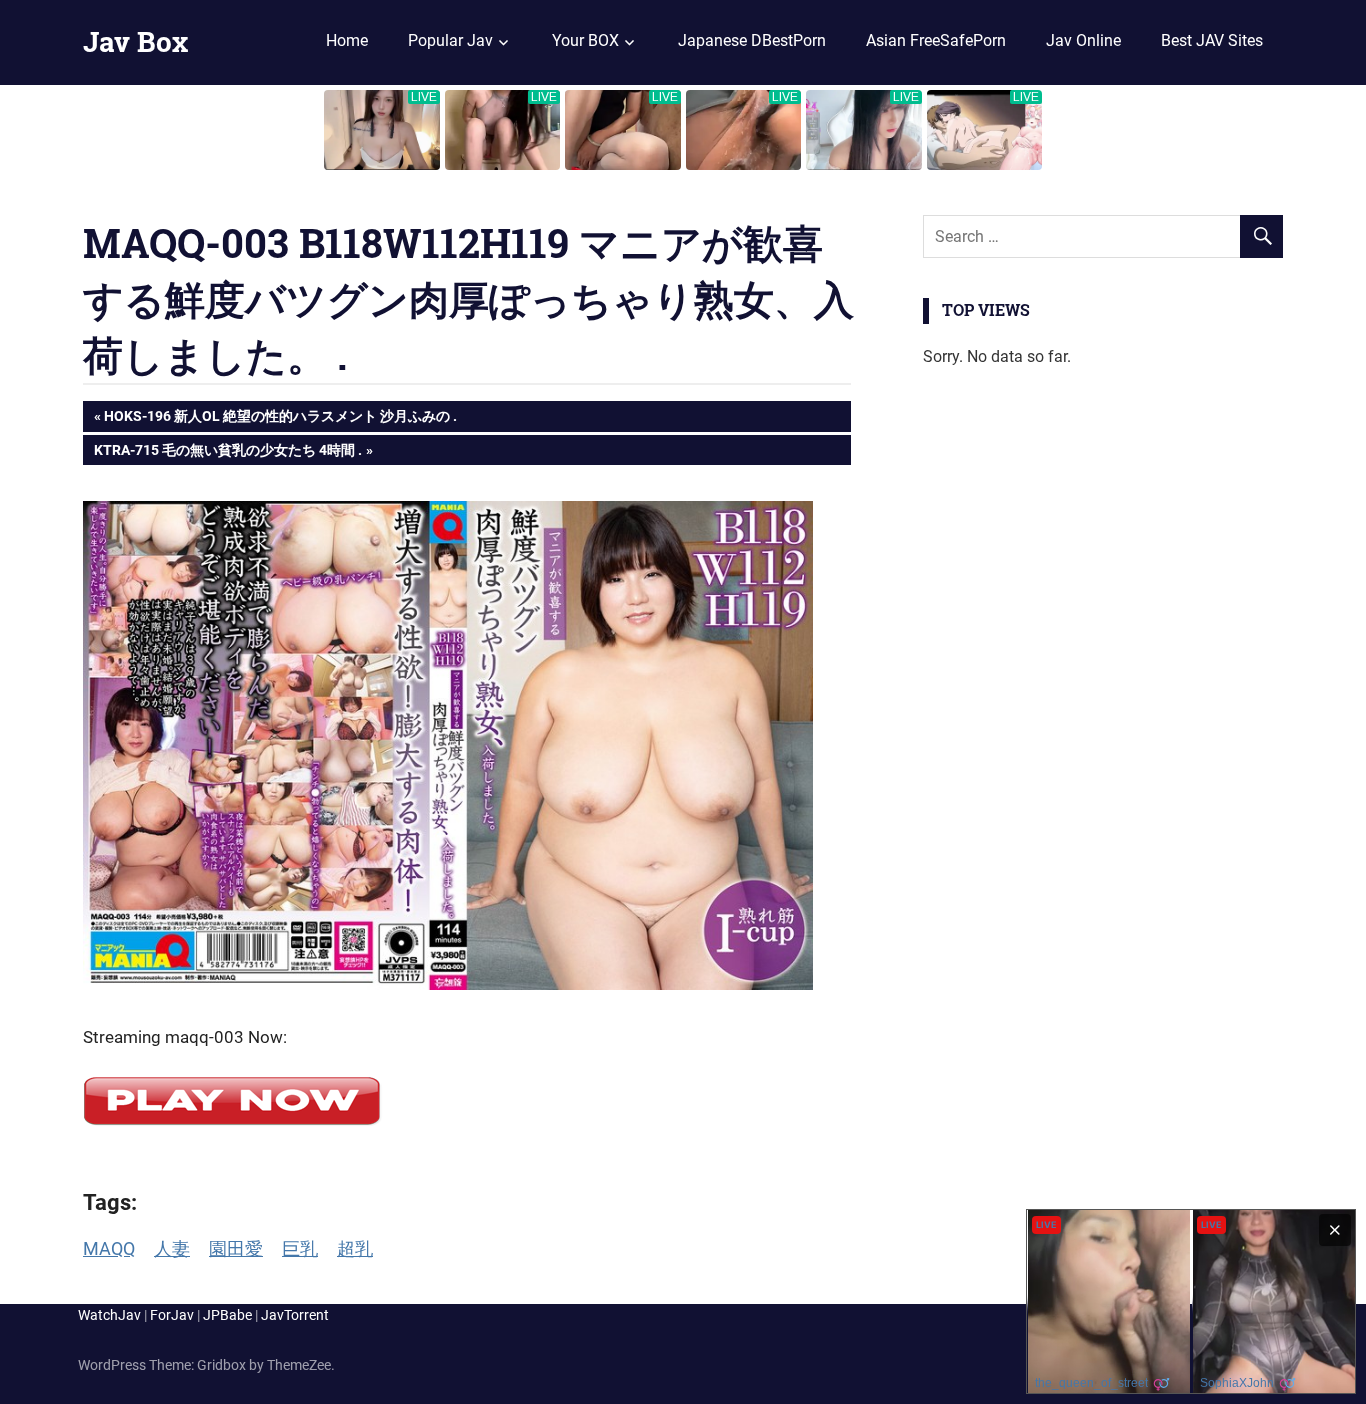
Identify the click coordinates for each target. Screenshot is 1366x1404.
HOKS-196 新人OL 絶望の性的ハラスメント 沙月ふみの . (280, 419)
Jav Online (1083, 40)
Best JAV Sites (1212, 40)
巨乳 (300, 1248)
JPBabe (227, 1315)
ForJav (172, 1315)
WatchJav (109, 1315)
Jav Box (135, 41)
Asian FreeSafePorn (936, 40)
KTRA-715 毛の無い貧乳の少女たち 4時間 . (227, 453)
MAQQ (109, 1248)
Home (347, 40)
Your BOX (585, 40)
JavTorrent (295, 1315)
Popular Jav (450, 40)
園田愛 (236, 1248)
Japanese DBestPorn (752, 40)
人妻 (172, 1248)
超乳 (355, 1248)
